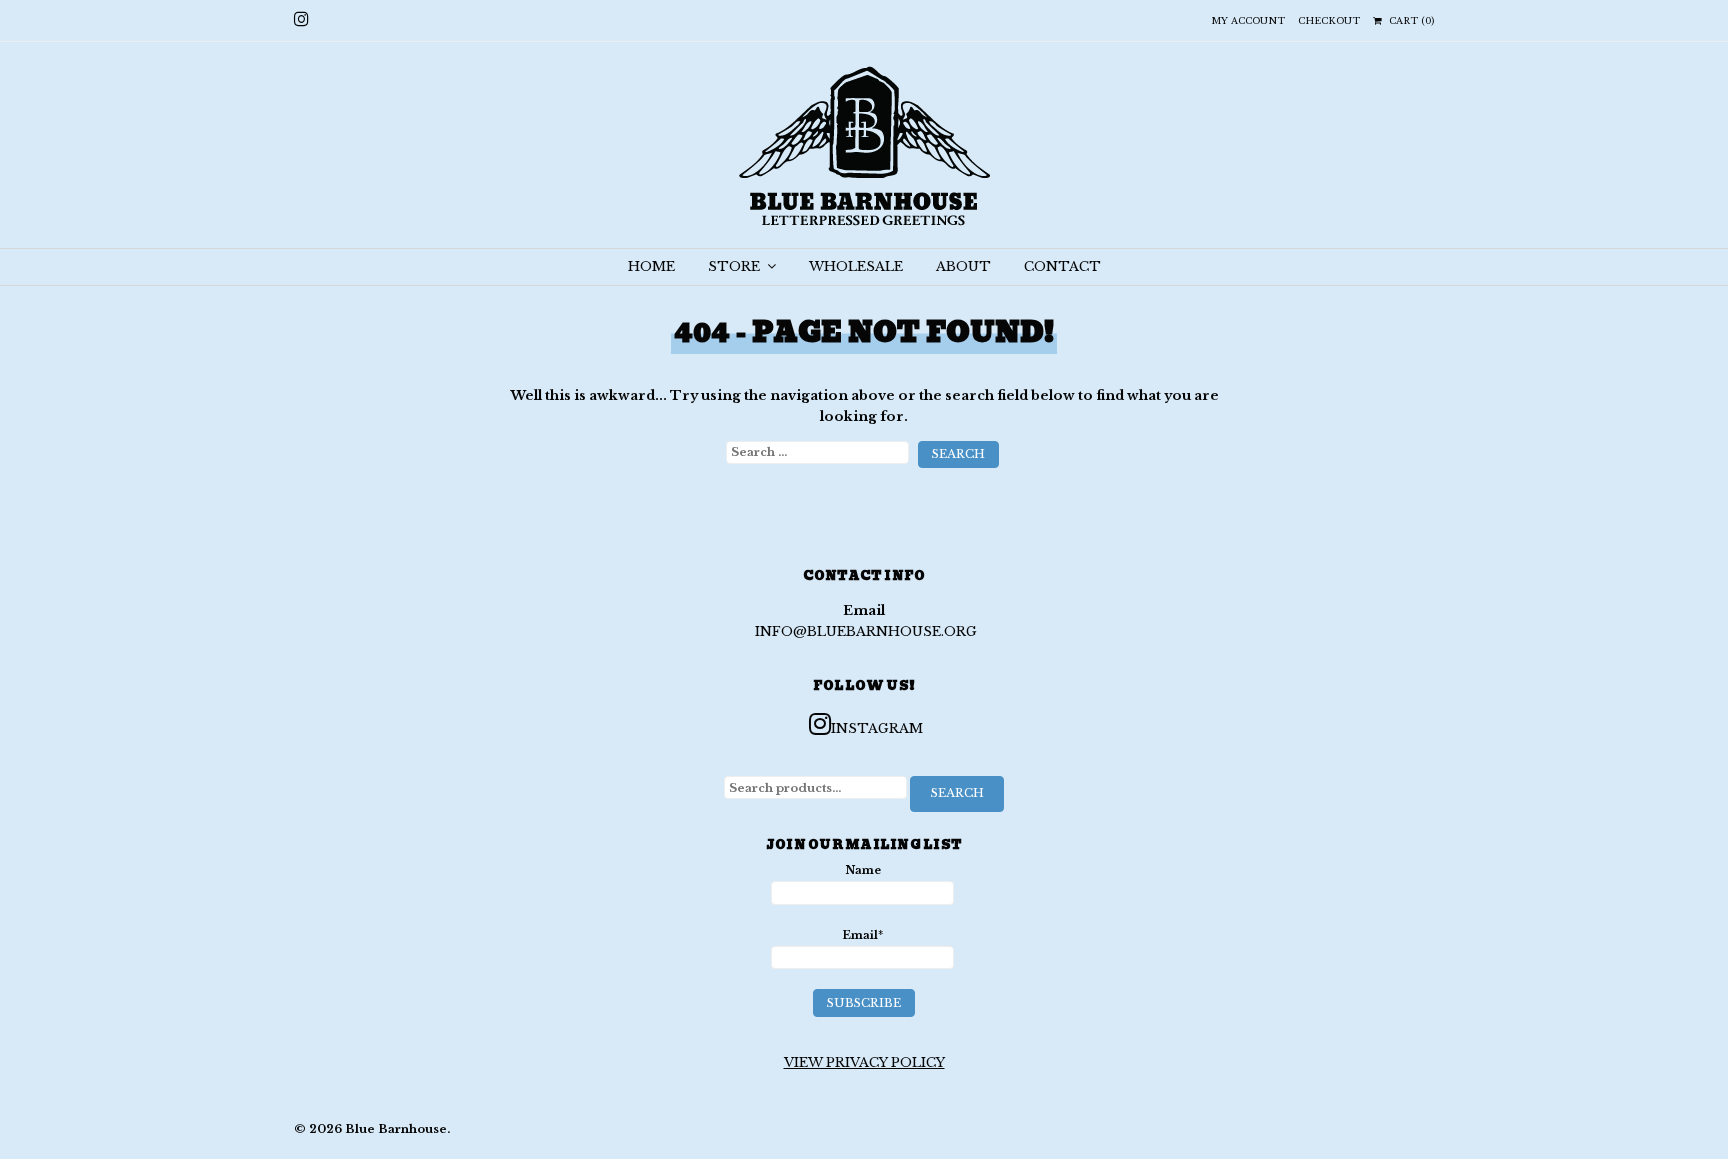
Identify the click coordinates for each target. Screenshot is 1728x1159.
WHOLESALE (856, 266)
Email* (862, 935)
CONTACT (1062, 266)
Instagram (877, 728)
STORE (736, 266)
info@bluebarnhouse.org (866, 631)
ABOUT (963, 266)
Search (957, 793)
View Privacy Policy (864, 1062)
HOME (651, 266)
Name (863, 870)
